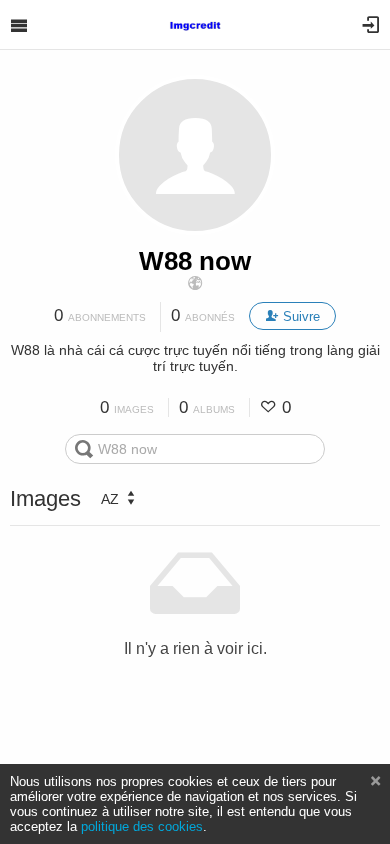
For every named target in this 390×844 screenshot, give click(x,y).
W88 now (195, 261)
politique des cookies (142, 826)
